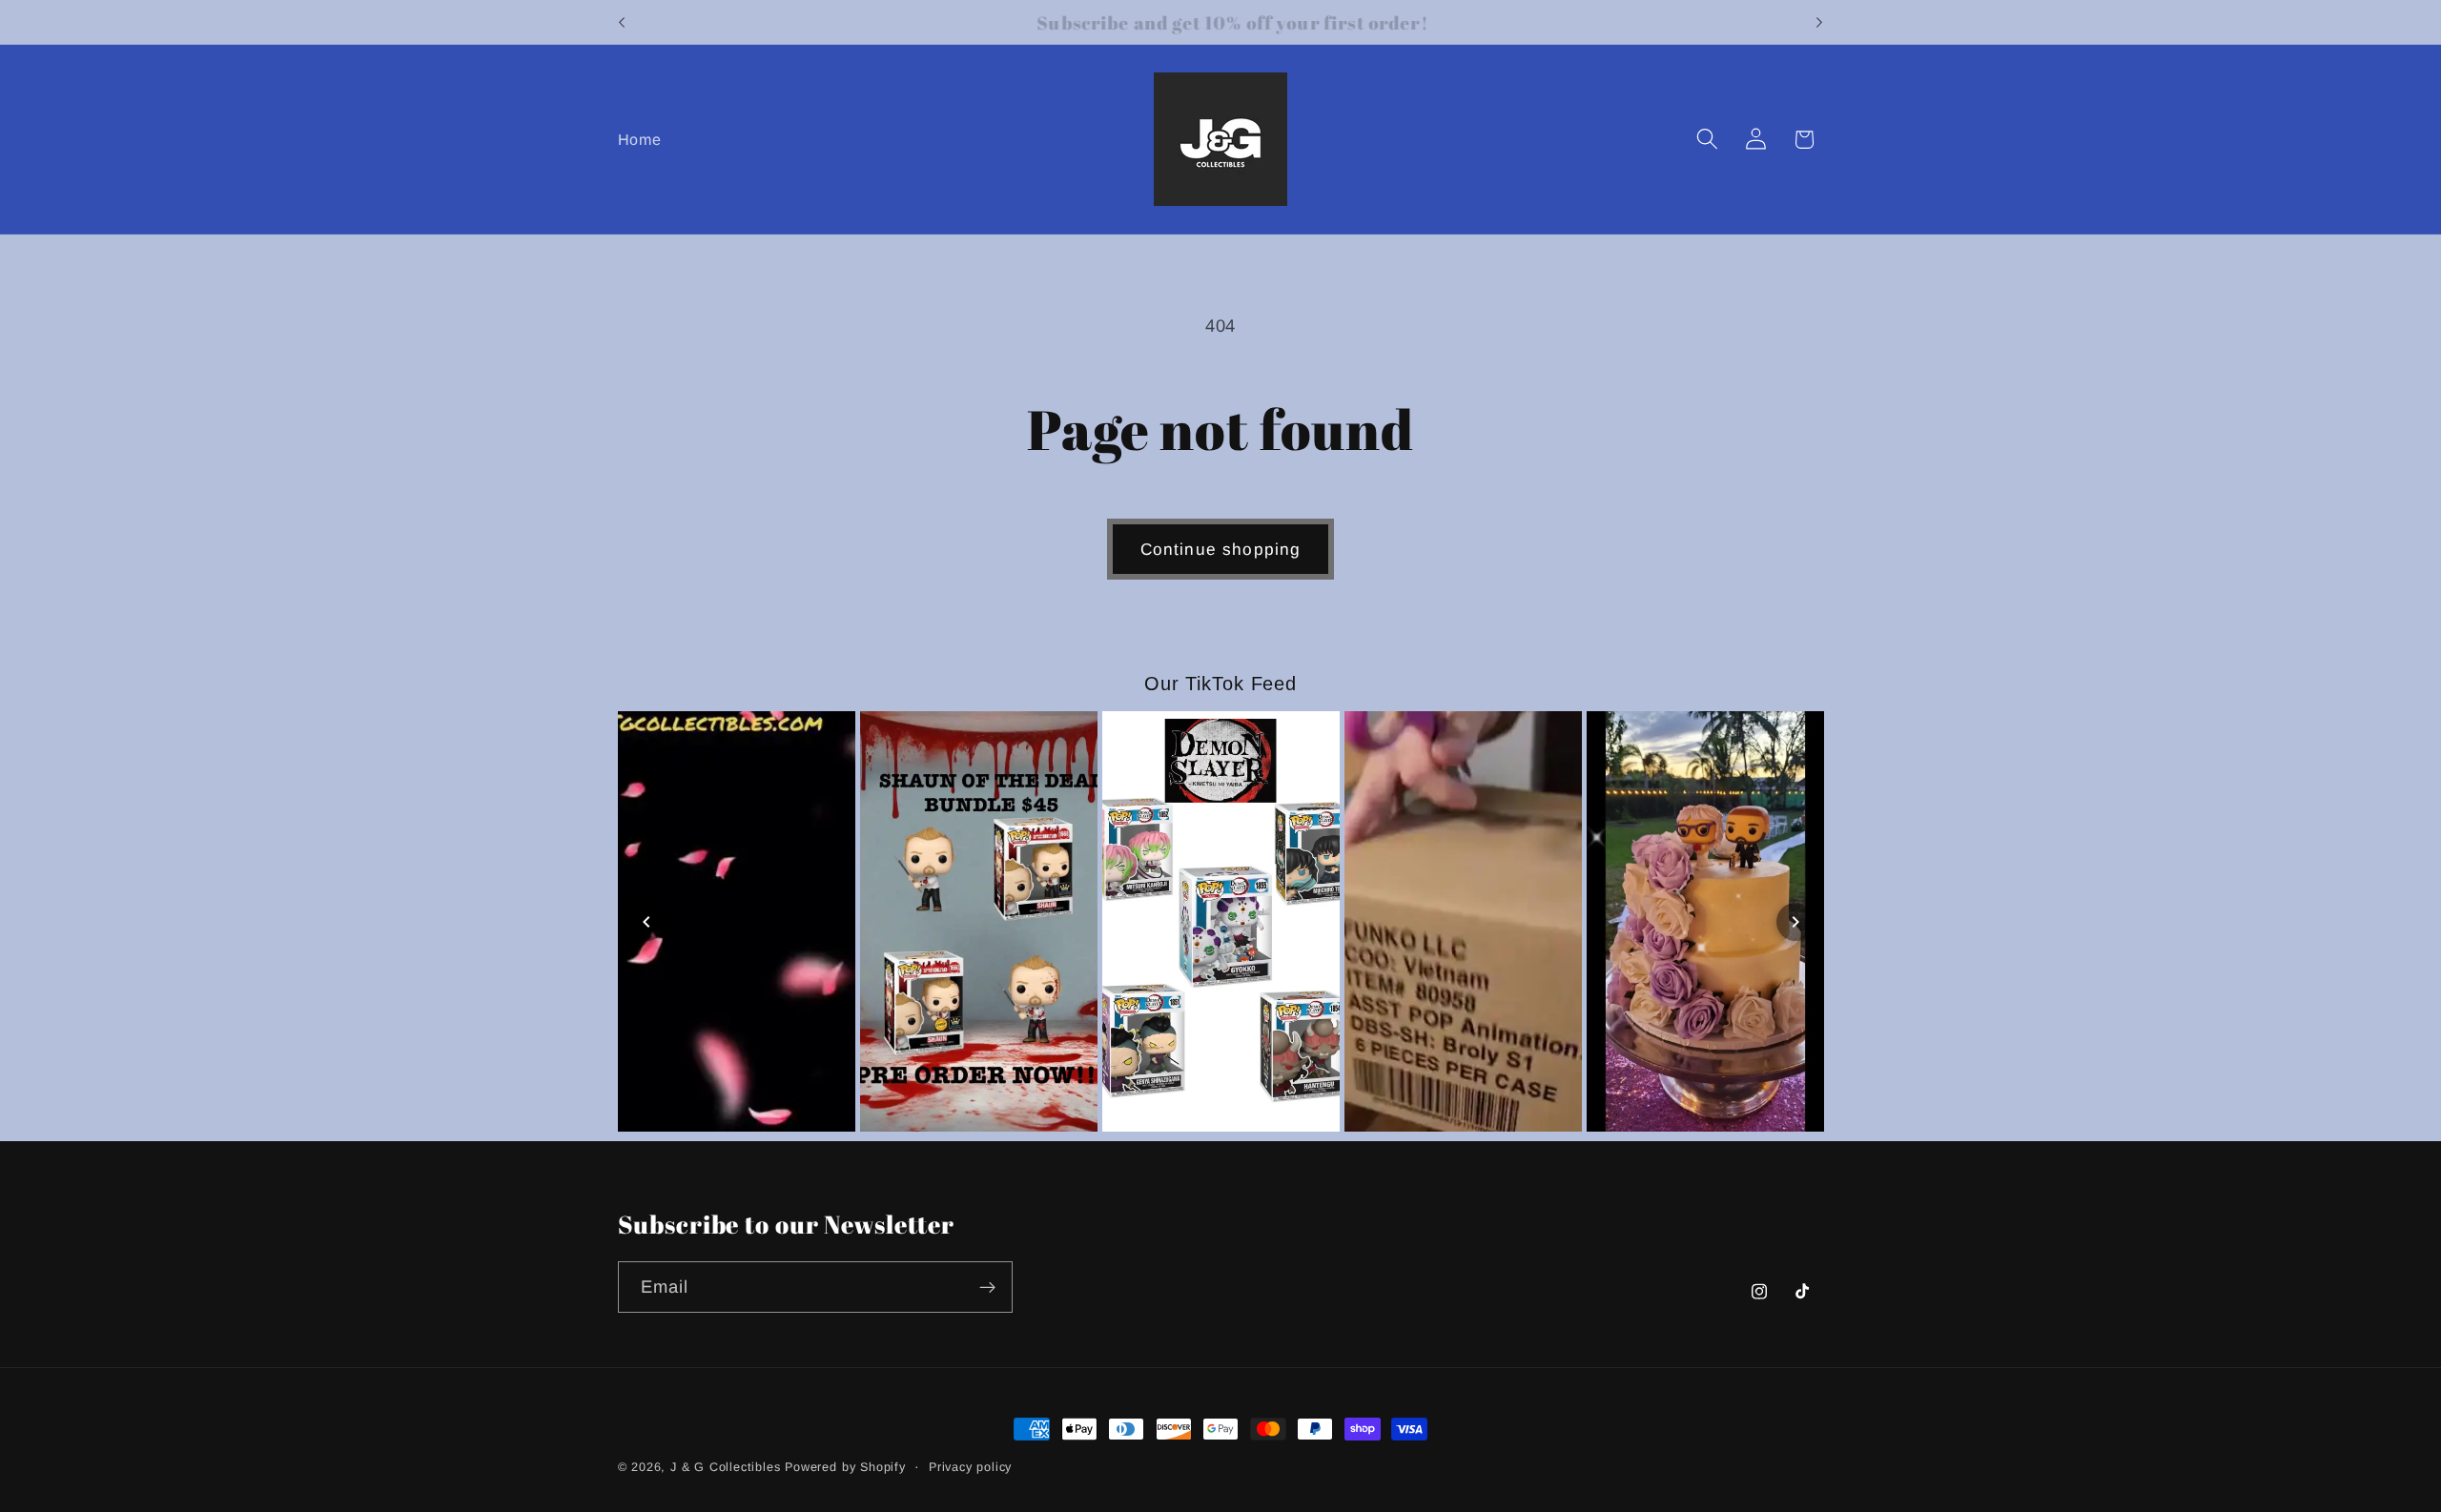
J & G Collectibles (726, 1467)
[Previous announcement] (622, 22)
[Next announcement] (1819, 22)
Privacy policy (970, 1467)
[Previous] (646, 922)
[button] (1707, 140)
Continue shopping (1221, 549)
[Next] (1795, 922)
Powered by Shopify (845, 1467)
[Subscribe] (987, 1287)
